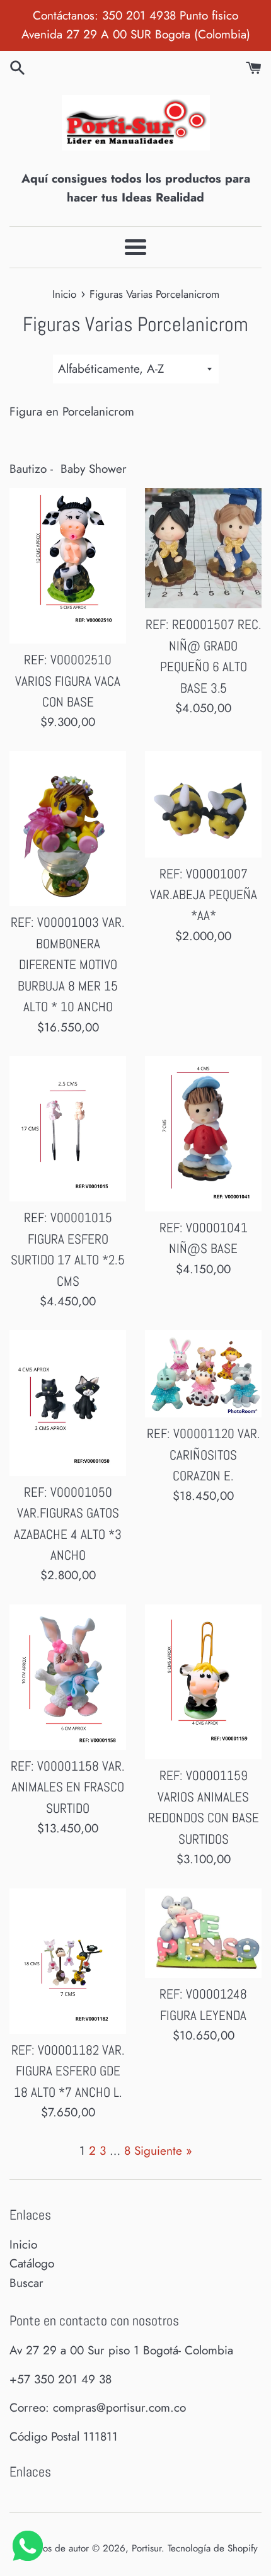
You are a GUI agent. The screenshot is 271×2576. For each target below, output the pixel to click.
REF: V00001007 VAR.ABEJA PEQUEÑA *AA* (204, 895)
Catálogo (32, 2263)
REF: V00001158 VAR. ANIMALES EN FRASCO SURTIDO (68, 1787)
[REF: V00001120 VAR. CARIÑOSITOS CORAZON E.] (203, 1374)
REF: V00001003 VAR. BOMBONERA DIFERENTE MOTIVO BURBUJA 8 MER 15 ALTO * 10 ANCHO (68, 965)
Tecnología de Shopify (213, 2548)
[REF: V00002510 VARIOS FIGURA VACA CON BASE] (68, 566)
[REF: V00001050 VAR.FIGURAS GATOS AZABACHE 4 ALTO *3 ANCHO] (68, 1403)
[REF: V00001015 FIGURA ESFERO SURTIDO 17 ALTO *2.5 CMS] (68, 1129)
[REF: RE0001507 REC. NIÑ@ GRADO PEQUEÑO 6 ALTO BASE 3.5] (203, 548)
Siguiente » (163, 2151)
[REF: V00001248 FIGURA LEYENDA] (203, 1933)
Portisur (147, 2548)
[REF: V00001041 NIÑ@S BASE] (203, 1134)
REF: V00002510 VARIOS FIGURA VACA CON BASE (68, 681)
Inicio (23, 2244)
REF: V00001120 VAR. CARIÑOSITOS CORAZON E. (204, 1455)
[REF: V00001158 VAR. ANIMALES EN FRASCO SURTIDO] (68, 1677)
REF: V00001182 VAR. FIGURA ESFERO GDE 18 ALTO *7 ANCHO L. (68, 2071)
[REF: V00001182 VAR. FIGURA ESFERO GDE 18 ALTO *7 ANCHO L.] (68, 1961)
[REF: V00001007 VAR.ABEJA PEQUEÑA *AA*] (203, 804)
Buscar (26, 2283)
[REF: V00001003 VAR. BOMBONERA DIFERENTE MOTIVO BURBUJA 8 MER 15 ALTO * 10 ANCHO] (68, 829)
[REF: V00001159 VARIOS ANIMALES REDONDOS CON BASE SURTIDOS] (203, 1682)
